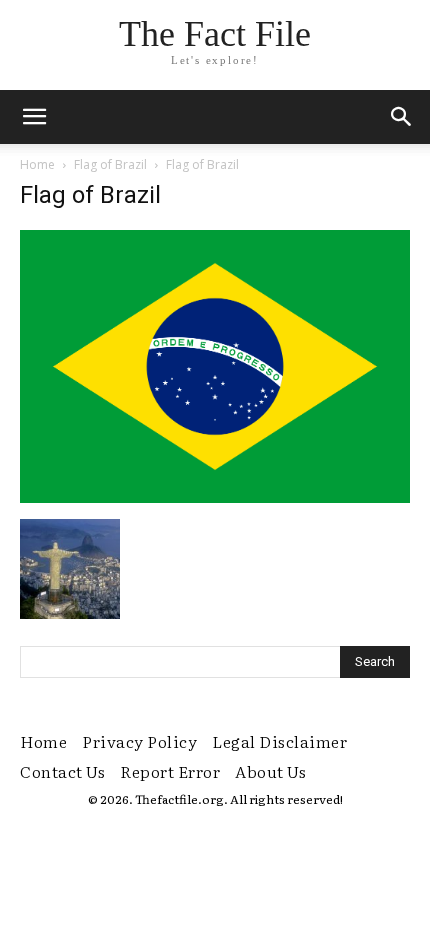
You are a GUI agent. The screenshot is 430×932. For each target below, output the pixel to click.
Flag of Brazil (110, 164)
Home (37, 164)
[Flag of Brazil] (215, 498)
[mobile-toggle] (34, 117)
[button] (402, 117)
